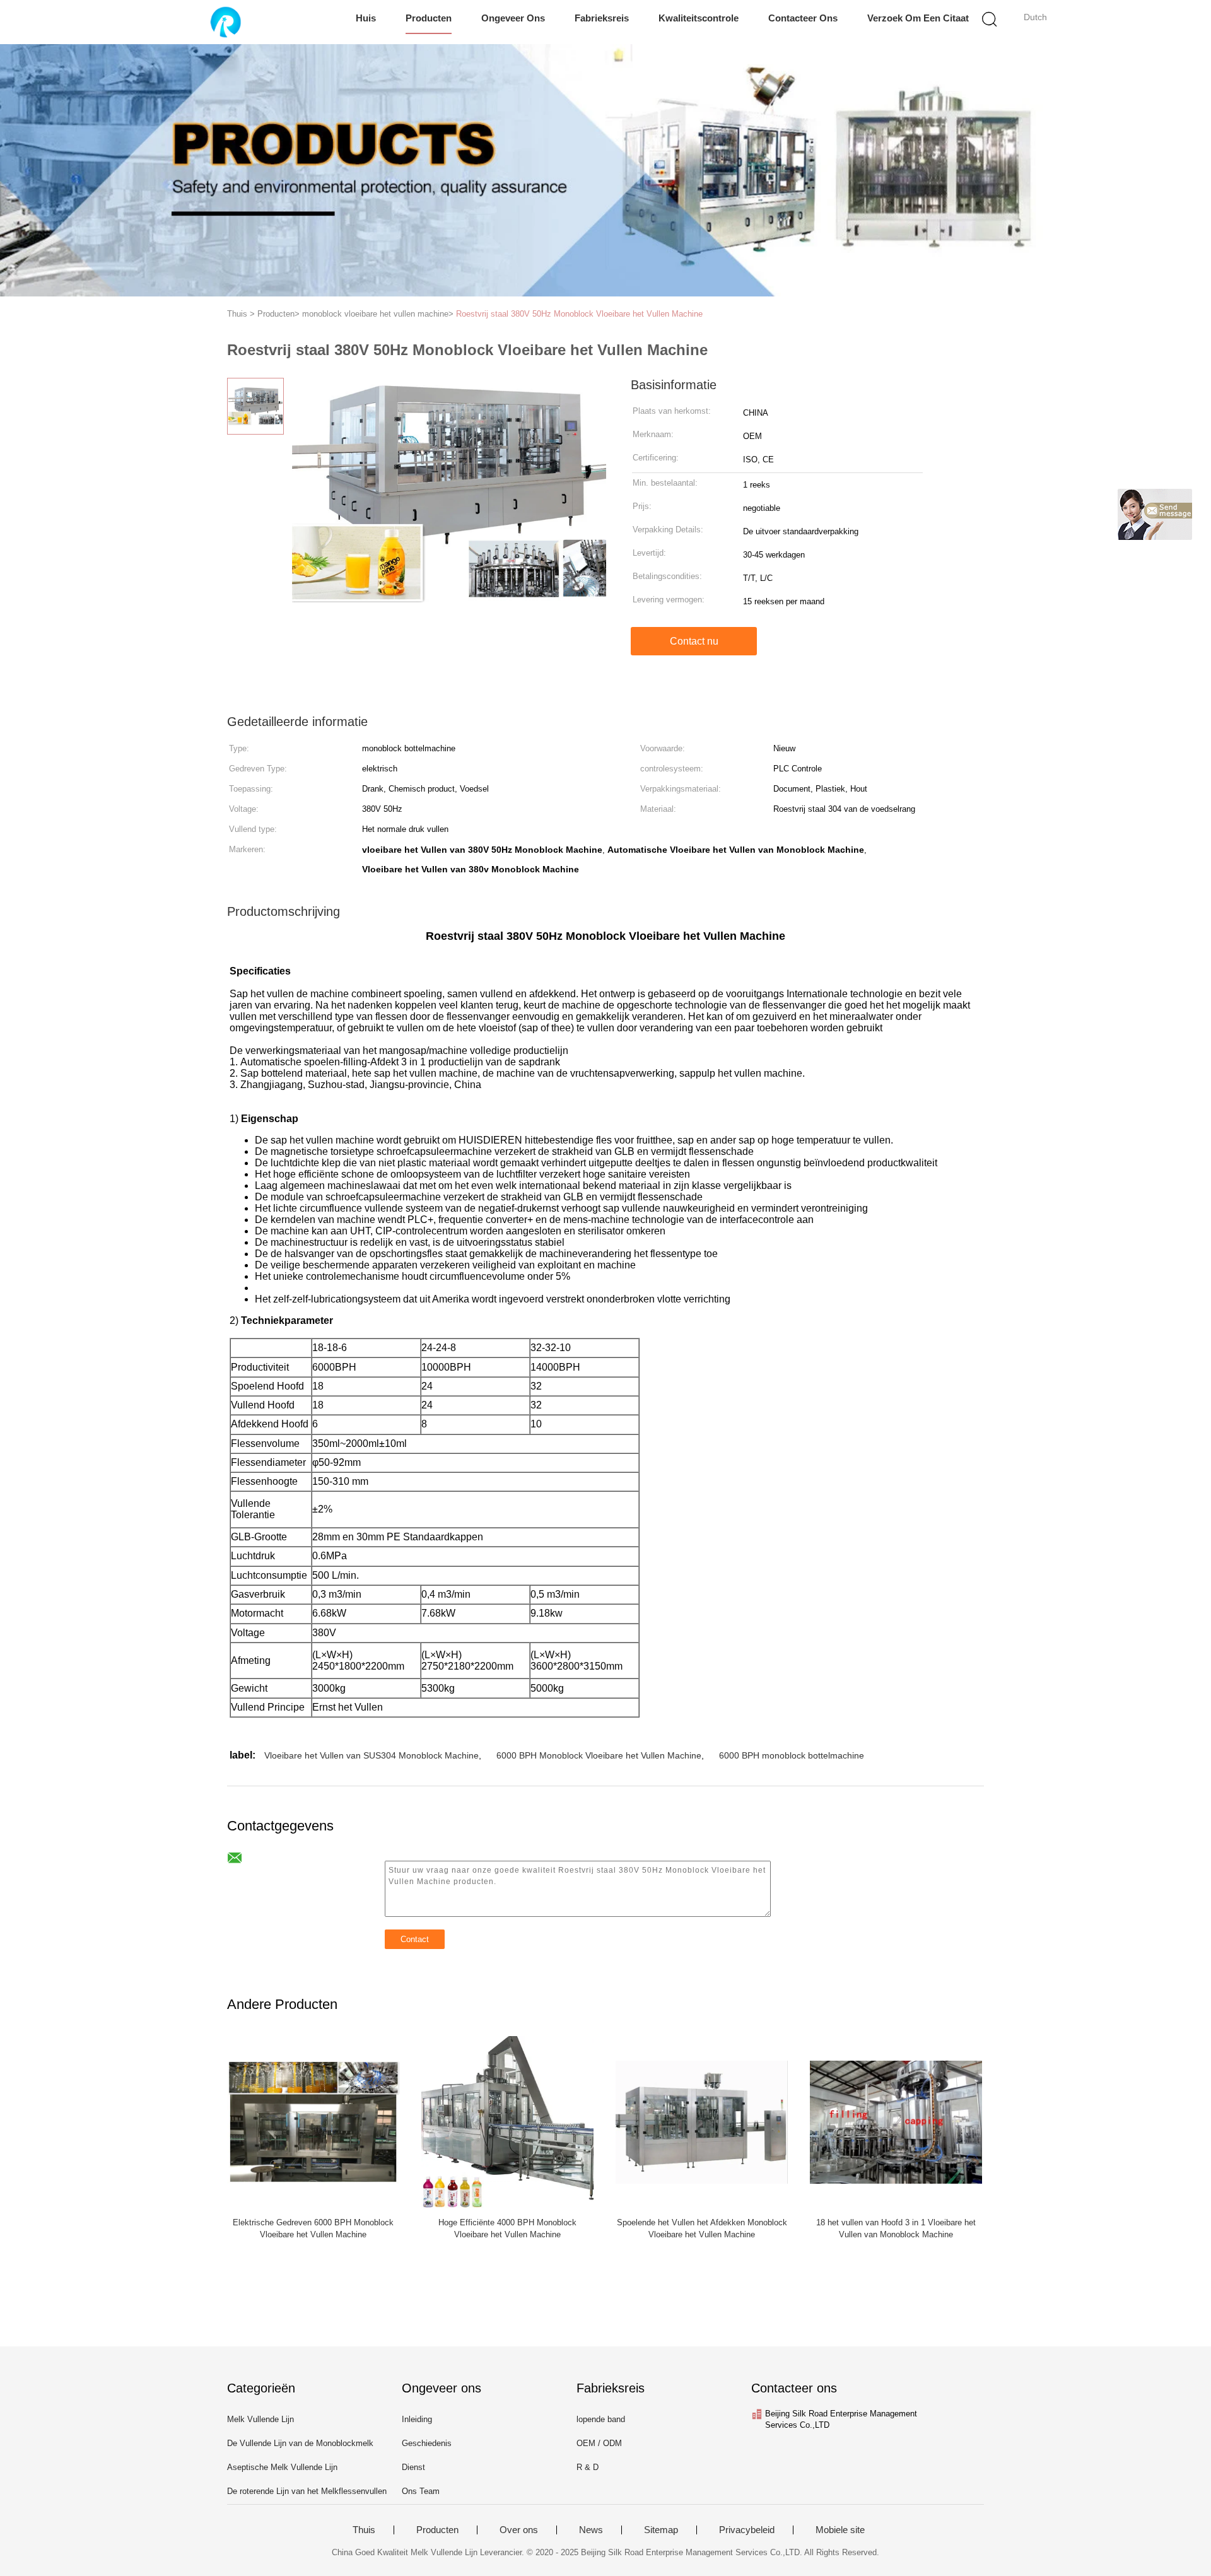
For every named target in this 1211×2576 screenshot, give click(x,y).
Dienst (413, 2467)
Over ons (519, 2530)
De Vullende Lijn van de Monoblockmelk (300, 2443)
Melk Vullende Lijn (260, 2419)
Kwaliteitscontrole (699, 18)
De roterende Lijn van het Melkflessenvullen (307, 2491)
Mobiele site (840, 2530)
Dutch (1035, 17)
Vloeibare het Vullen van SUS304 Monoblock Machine (371, 1755)
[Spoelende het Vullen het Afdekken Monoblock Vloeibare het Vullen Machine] (702, 2121)
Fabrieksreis (602, 18)
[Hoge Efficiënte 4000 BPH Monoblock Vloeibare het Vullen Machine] (507, 2121)
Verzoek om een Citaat (918, 18)
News (591, 2530)
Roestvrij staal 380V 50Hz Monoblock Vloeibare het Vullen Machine (579, 314)
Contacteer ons (803, 18)
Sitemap (661, 2530)
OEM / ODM (599, 2443)
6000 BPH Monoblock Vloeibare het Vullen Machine (599, 1755)
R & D (588, 2467)
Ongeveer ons (513, 18)
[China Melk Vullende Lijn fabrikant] (225, 22)
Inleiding (417, 2419)
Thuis (364, 2530)
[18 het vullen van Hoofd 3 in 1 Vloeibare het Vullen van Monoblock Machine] (896, 2121)
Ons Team (421, 2491)
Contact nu (694, 641)
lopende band (601, 2419)
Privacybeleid (747, 2530)
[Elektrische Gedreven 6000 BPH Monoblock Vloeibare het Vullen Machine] (313, 2121)
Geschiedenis (427, 2443)
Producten (429, 18)
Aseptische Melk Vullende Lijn (282, 2467)
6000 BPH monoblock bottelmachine (792, 1755)
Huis (366, 18)
